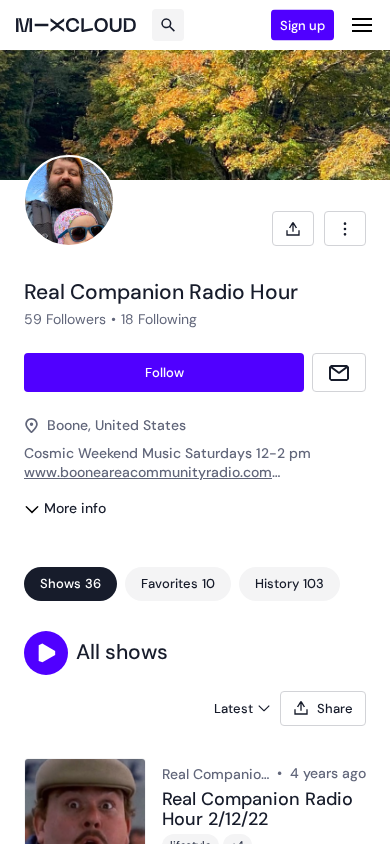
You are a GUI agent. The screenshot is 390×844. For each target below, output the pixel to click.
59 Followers (65, 319)
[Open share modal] (293, 228)
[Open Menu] (362, 25)
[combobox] (345, 228)
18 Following (159, 319)
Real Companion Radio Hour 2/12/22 (257, 810)
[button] (46, 653)
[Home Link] (76, 25)
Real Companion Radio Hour (215, 774)
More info (75, 508)
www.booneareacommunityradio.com (148, 472)
